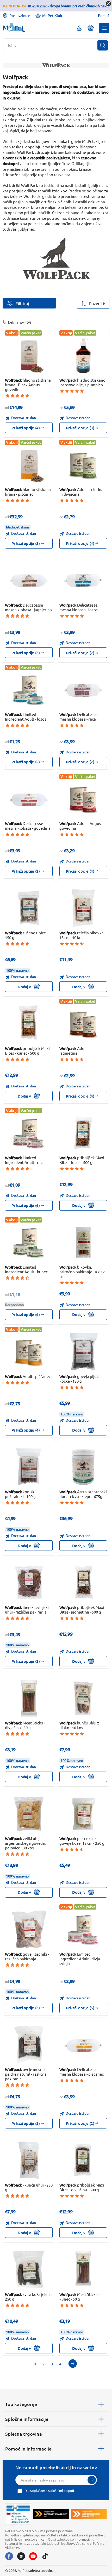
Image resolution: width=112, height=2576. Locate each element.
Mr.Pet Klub (52, 15)
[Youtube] (33, 2556)
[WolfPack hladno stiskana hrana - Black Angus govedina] (29, 355)
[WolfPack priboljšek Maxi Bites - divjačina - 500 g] (83, 2160)
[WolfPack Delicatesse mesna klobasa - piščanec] (83, 2045)
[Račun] (79, 28)
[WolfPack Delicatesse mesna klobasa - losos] (83, 580)
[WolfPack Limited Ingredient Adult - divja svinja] (83, 1929)
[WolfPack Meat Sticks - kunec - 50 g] (83, 2270)
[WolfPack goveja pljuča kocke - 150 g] (83, 1352)
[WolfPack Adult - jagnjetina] (83, 1024)
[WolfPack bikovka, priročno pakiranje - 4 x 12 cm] (83, 1242)
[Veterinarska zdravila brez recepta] (18, 2514)
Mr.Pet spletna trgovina (36, 2570)
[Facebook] (9, 2556)
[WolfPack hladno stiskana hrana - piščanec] (29, 465)
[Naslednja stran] (73, 2364)
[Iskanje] (103, 45)
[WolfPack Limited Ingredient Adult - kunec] (29, 1242)
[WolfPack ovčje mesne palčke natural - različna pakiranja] (29, 2045)
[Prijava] (92, 2480)
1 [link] (35, 2364)
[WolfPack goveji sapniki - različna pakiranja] (29, 1929)
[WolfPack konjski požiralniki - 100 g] (29, 1467)
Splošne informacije (27, 2419)
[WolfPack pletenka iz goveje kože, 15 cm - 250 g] (83, 1814)
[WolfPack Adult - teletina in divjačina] (83, 465)
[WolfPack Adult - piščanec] (29, 1352)
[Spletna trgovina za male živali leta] (51, 2514)
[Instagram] (21, 2556)
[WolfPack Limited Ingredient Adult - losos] (29, 690)
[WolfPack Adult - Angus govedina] (83, 799)
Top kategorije (21, 2404)
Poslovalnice (20, 15)
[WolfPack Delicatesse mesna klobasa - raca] (83, 690)
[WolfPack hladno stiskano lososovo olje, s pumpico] (83, 355)
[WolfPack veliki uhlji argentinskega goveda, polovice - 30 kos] (29, 1814)
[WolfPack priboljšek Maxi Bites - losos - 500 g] (83, 1133)
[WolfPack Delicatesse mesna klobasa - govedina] (29, 799)
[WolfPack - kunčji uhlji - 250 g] (29, 2160)
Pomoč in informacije (28, 2449)
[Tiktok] (45, 2556)
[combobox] (53, 45)
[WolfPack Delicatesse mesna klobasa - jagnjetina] (29, 580)
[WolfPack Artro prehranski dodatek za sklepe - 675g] (83, 1467)
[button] (104, 28)
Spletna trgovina (24, 2434)
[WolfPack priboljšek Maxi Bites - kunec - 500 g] (29, 1024)
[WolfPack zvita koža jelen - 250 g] (29, 2270)
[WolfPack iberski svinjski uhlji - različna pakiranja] (29, 1583)
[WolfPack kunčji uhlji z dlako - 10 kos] (83, 1698)
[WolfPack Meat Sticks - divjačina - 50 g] (29, 1698)
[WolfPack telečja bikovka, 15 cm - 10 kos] (83, 908)
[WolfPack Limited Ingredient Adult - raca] (29, 1133)
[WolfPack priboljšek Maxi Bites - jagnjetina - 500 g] (83, 1583)
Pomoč (104, 16)
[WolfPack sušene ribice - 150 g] (29, 908)
